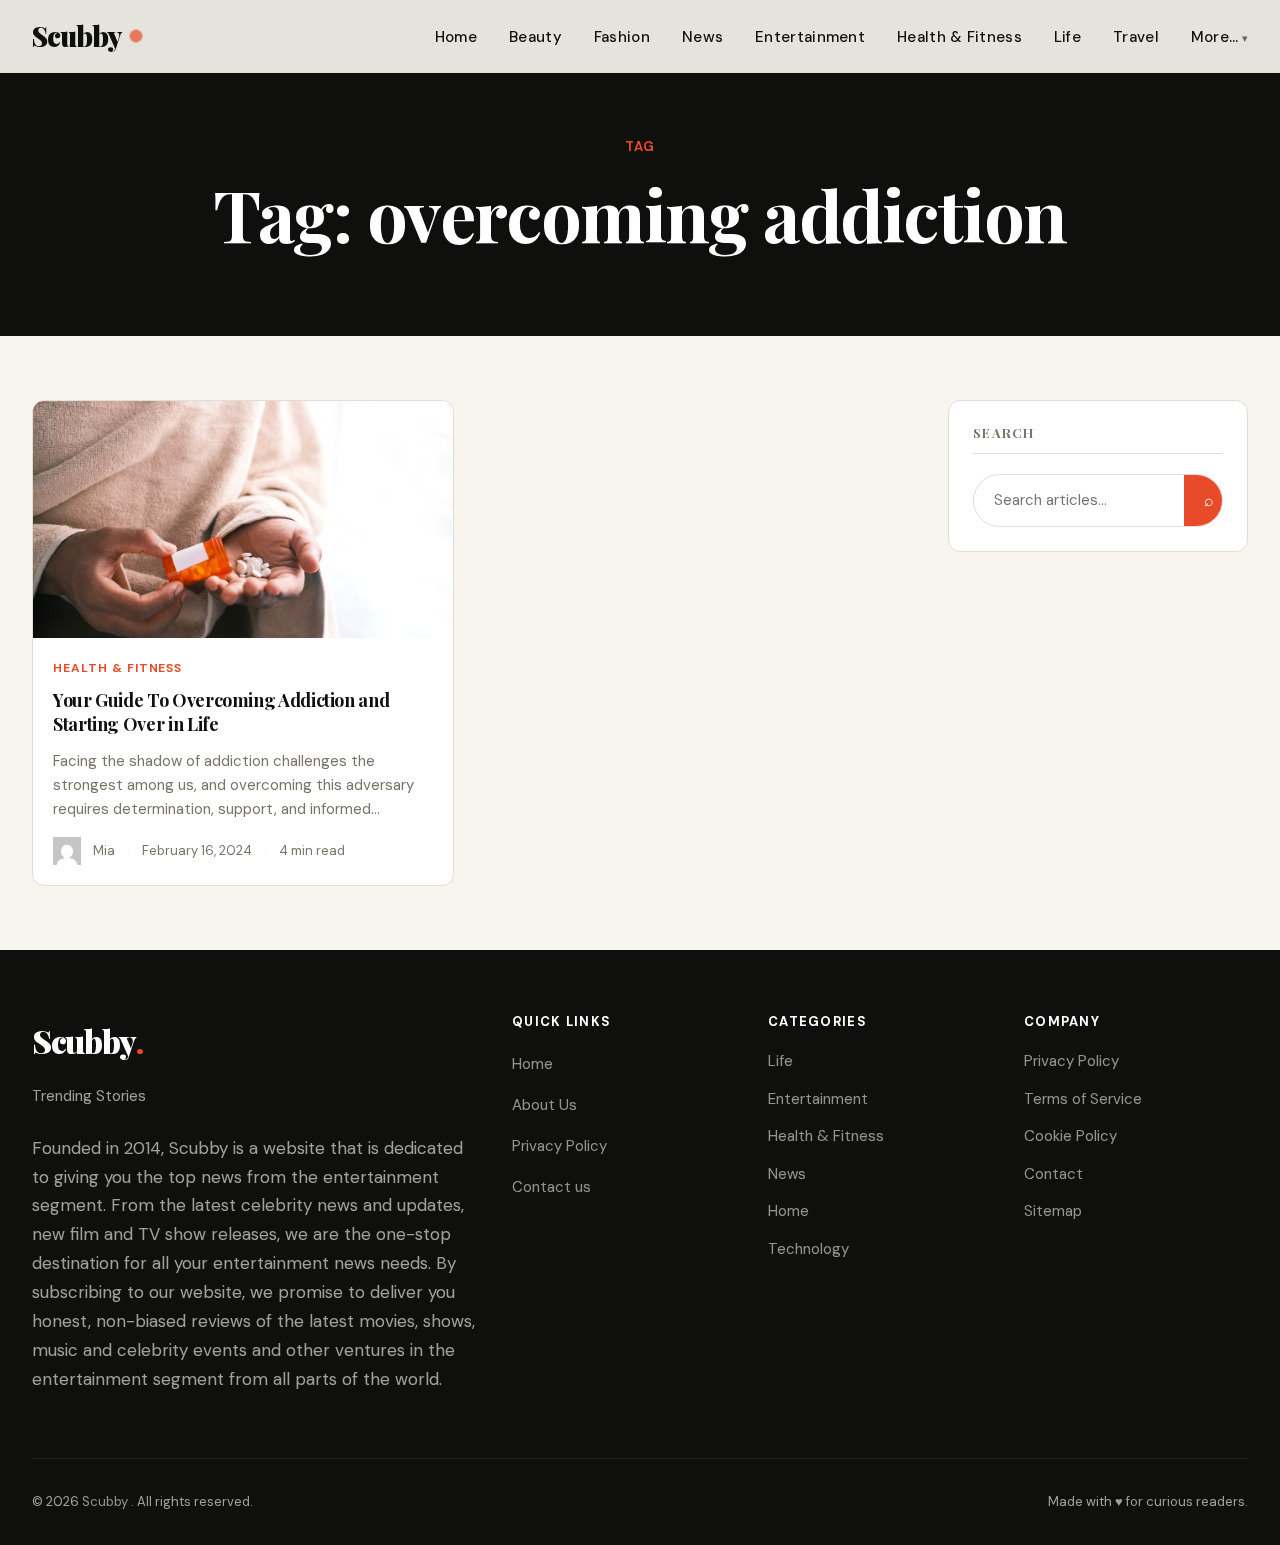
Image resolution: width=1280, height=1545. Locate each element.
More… (1215, 37)
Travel (1136, 37)
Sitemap (1053, 1211)
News (702, 37)
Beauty (535, 37)
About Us (544, 1105)
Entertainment (810, 37)
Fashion (622, 37)
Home (456, 37)
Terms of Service (1083, 1099)
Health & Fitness (959, 37)
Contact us (551, 1187)
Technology (808, 1249)
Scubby (76, 35)
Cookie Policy (1070, 1136)
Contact (1053, 1174)
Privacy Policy (559, 1146)
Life (1067, 37)
